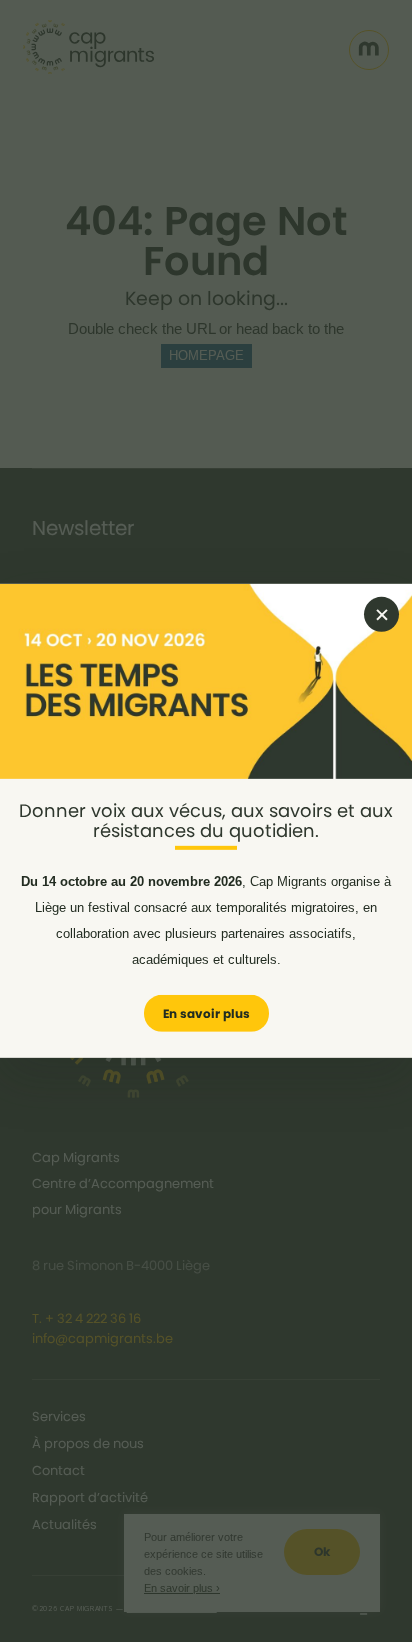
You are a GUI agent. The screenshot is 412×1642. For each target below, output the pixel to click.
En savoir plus (206, 1013)
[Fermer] (381, 614)
